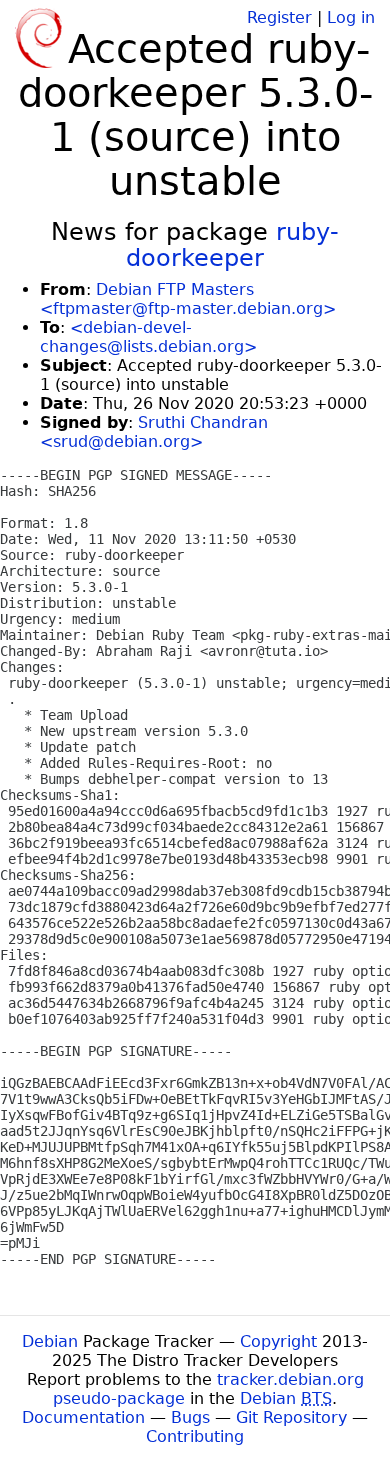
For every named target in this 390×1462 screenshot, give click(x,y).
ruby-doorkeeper (232, 245)
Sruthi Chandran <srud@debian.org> (154, 432)
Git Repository (291, 1417)
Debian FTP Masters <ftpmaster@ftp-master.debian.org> (188, 299)
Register (279, 17)
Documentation (83, 1417)
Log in (351, 17)
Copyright (278, 1341)
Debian (50, 1341)
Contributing (195, 1436)
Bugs (190, 1417)
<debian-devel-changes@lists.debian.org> (148, 337)
